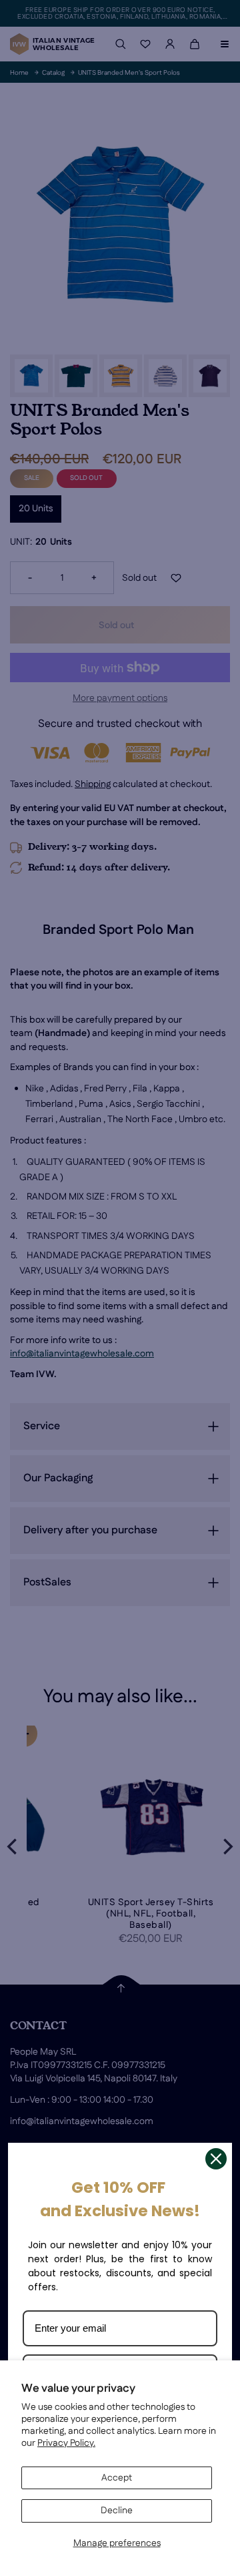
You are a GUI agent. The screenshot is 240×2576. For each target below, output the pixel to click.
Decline (117, 2511)
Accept (117, 2478)
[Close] (216, 2159)
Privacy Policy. (66, 2443)
